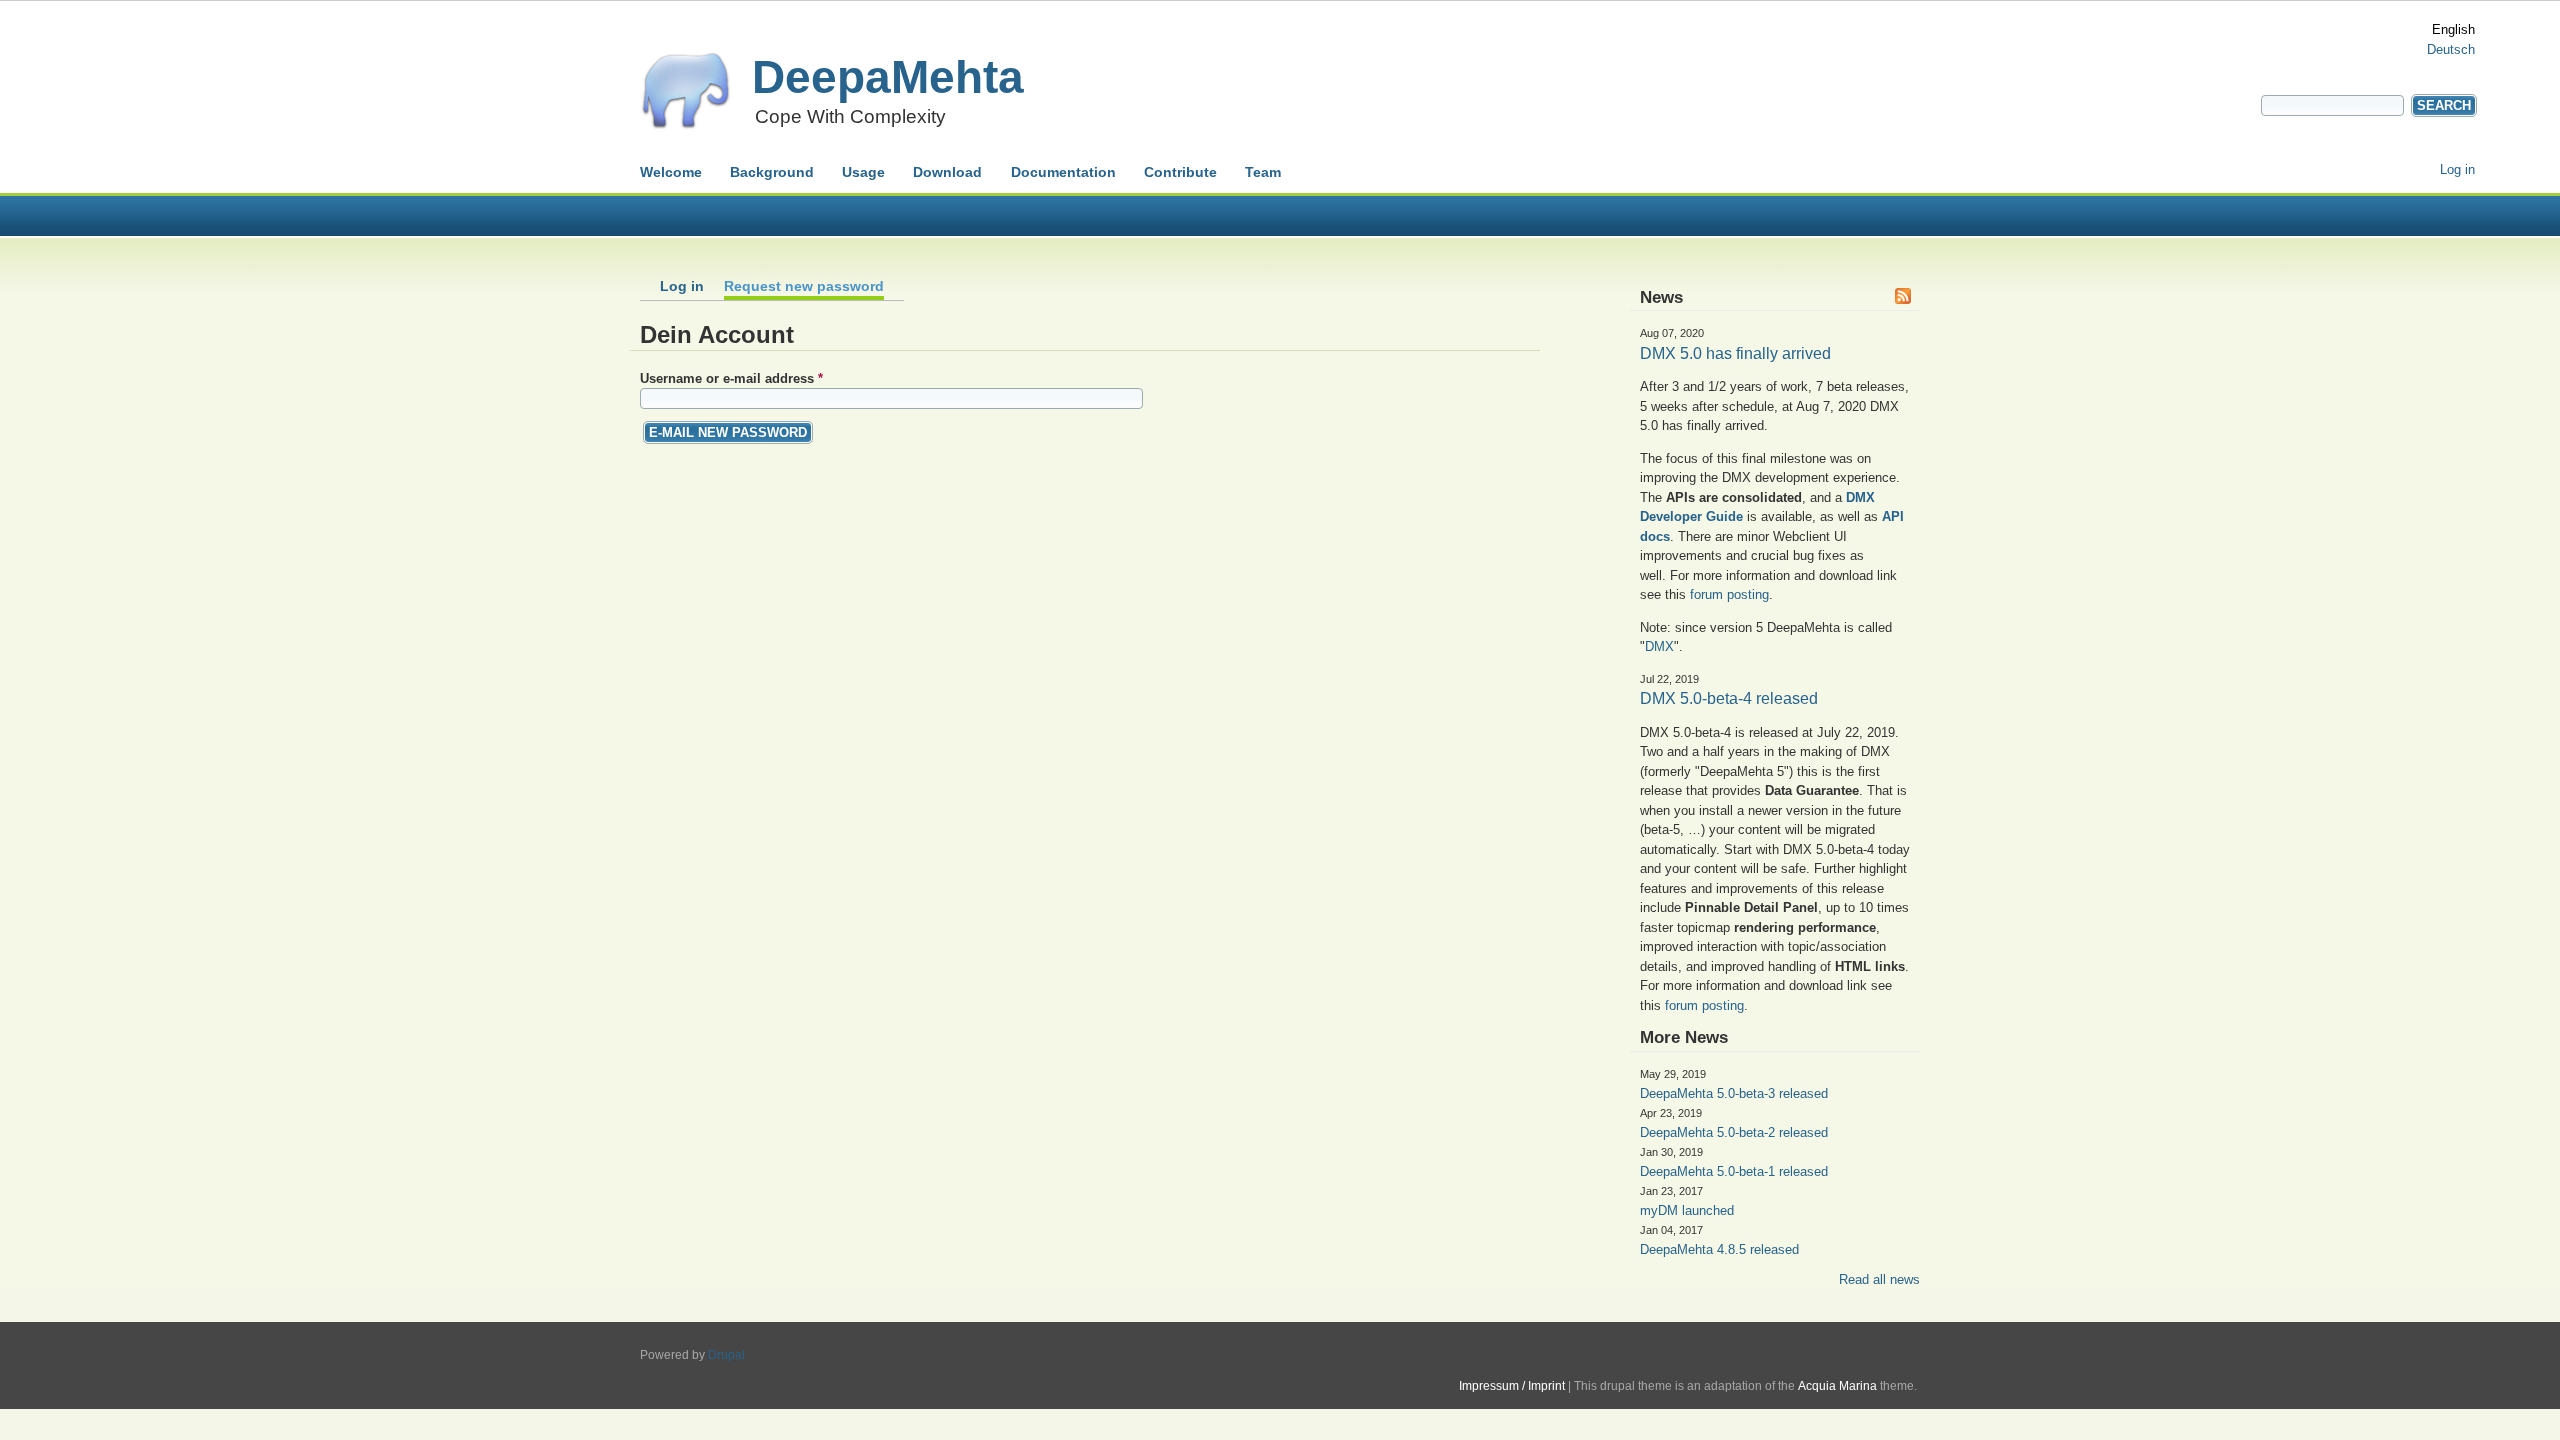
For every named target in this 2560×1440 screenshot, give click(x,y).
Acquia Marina (1837, 1386)
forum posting (1729, 594)
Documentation (1063, 172)
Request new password (804, 286)
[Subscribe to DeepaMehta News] (1905, 299)
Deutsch (2451, 49)
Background (772, 172)
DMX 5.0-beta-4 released (1729, 698)
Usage (863, 172)
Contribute (1180, 172)
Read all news (1879, 1279)
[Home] (686, 125)
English (2453, 29)
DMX (1659, 646)
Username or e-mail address (731, 378)
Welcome (671, 172)
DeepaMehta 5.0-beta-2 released (1734, 1132)
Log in (2457, 169)
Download (947, 172)
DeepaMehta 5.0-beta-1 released (1734, 1171)
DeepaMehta (888, 77)
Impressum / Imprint (1512, 1386)
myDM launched (1687, 1210)
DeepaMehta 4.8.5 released (1719, 1249)
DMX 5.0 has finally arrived (1735, 353)
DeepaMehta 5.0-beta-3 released (1734, 1093)
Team (1263, 172)
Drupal (726, 1355)
